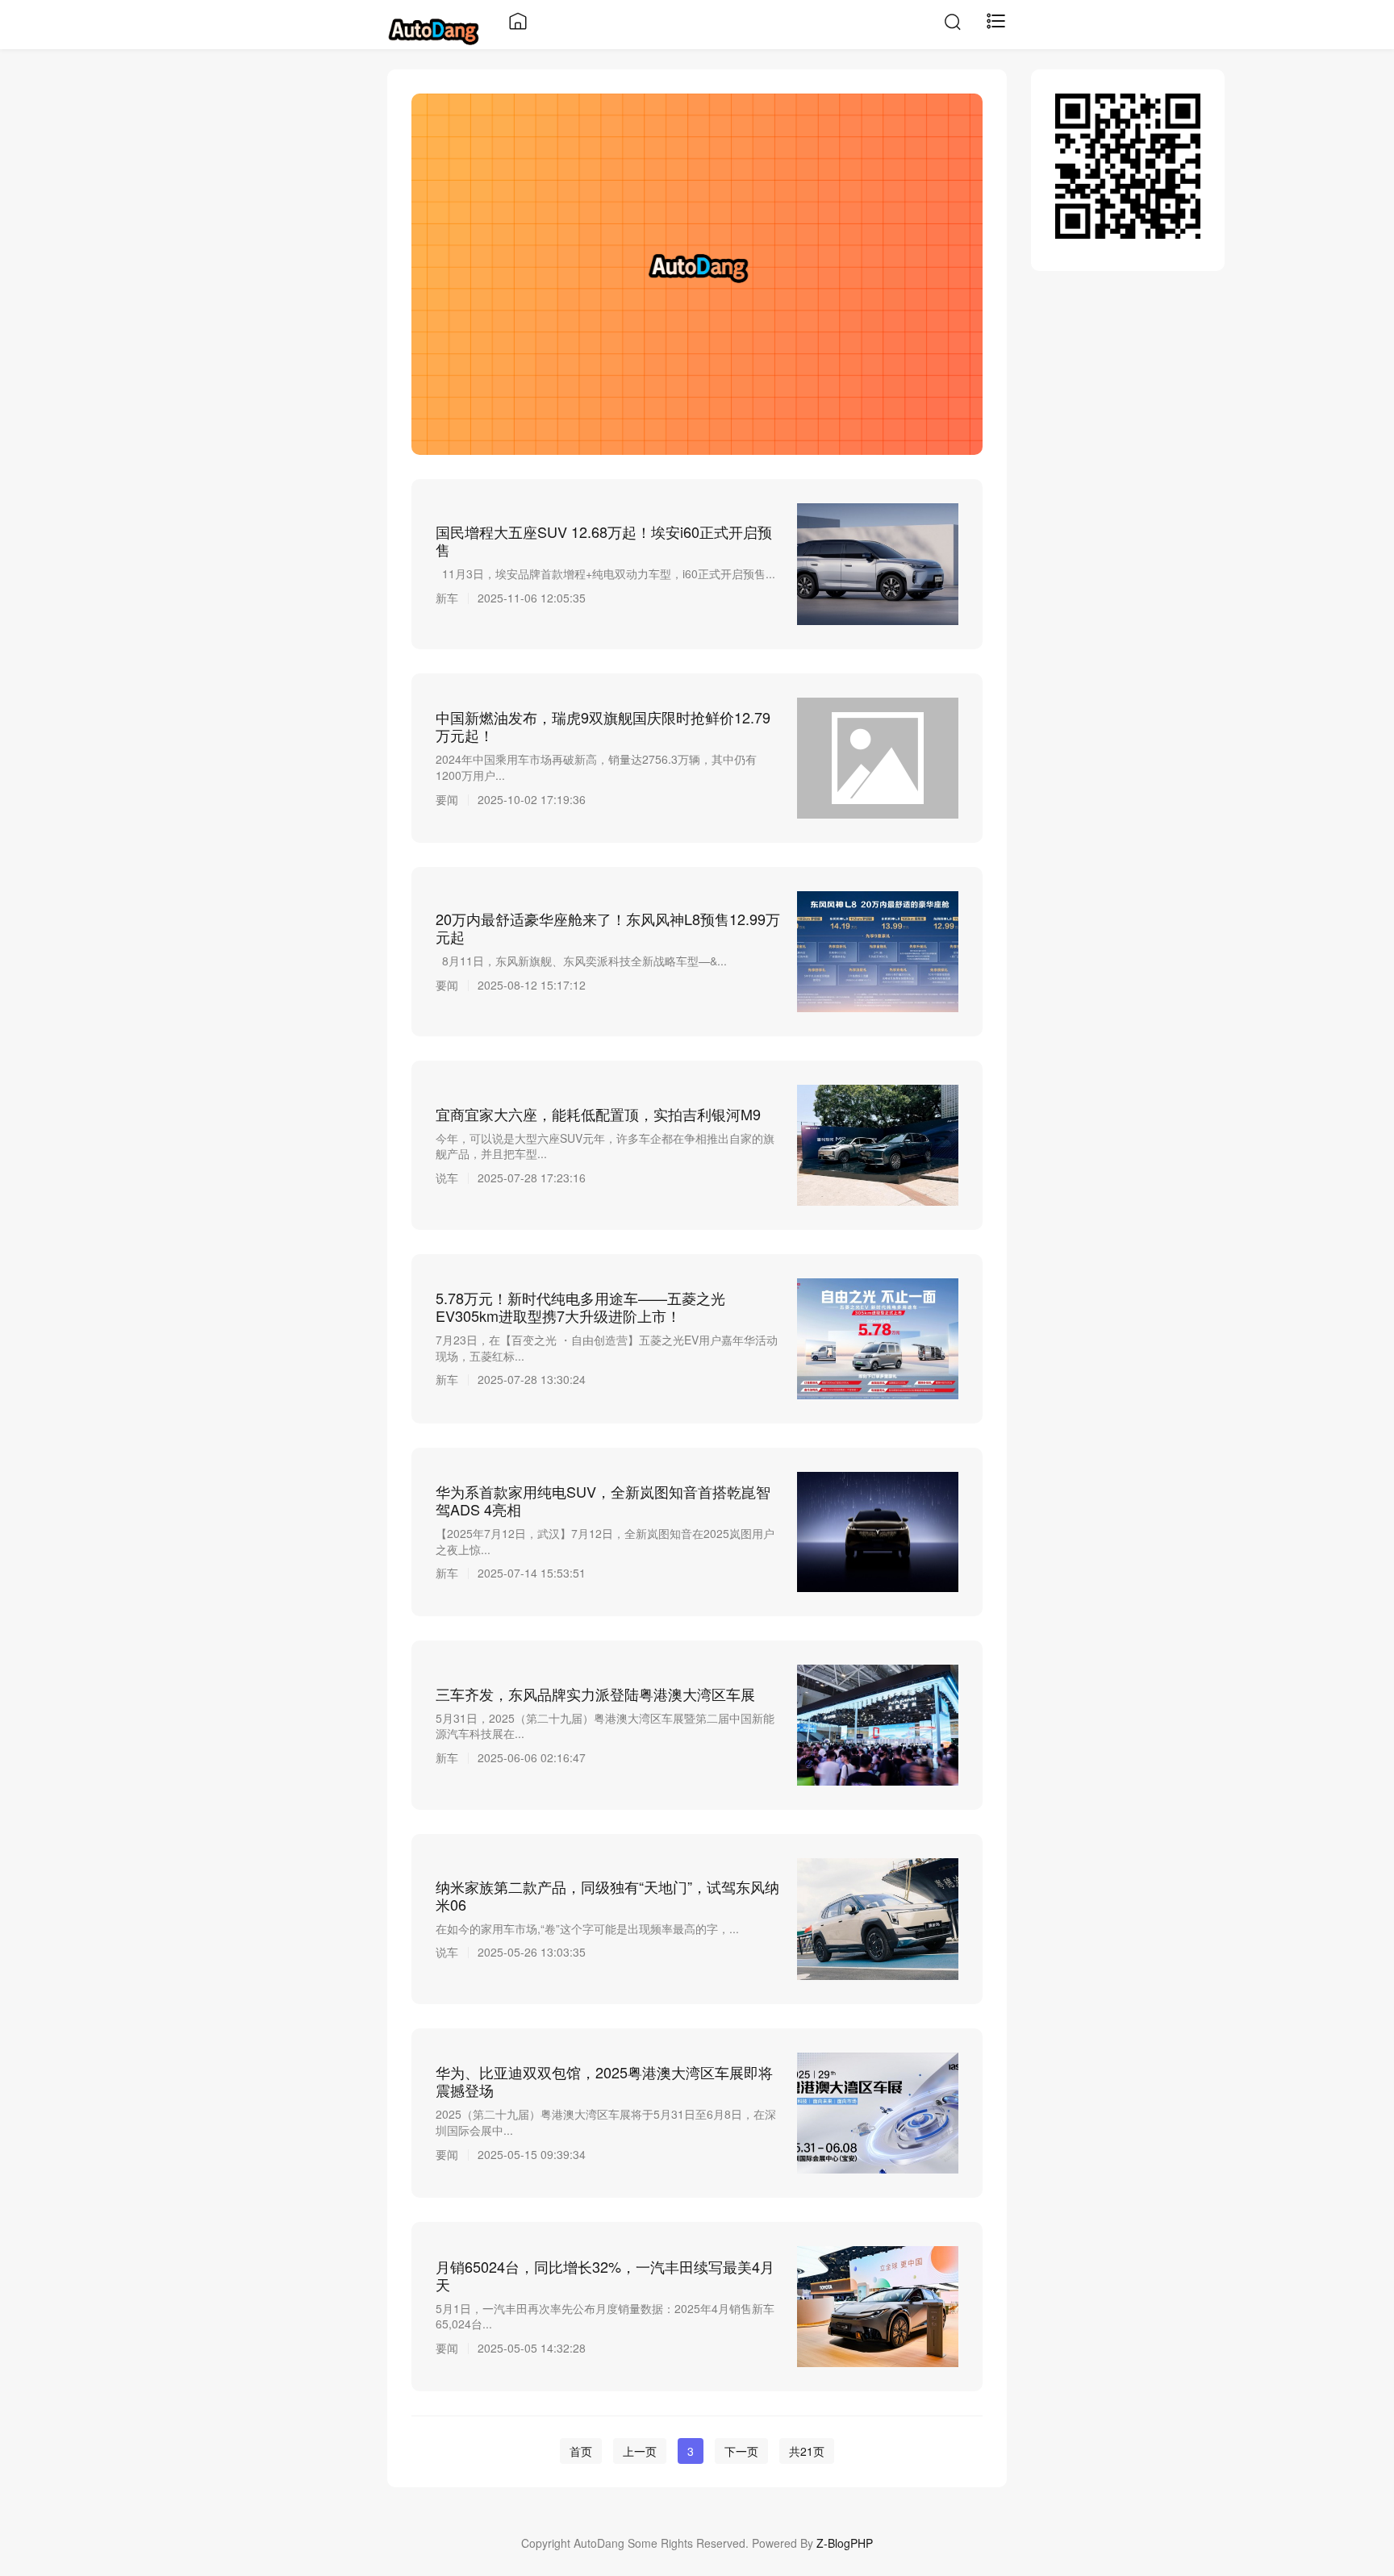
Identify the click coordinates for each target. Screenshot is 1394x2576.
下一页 (741, 2451)
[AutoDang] (434, 29)
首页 (581, 2451)
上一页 (640, 2451)
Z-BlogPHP (845, 2543)
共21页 (807, 2451)
